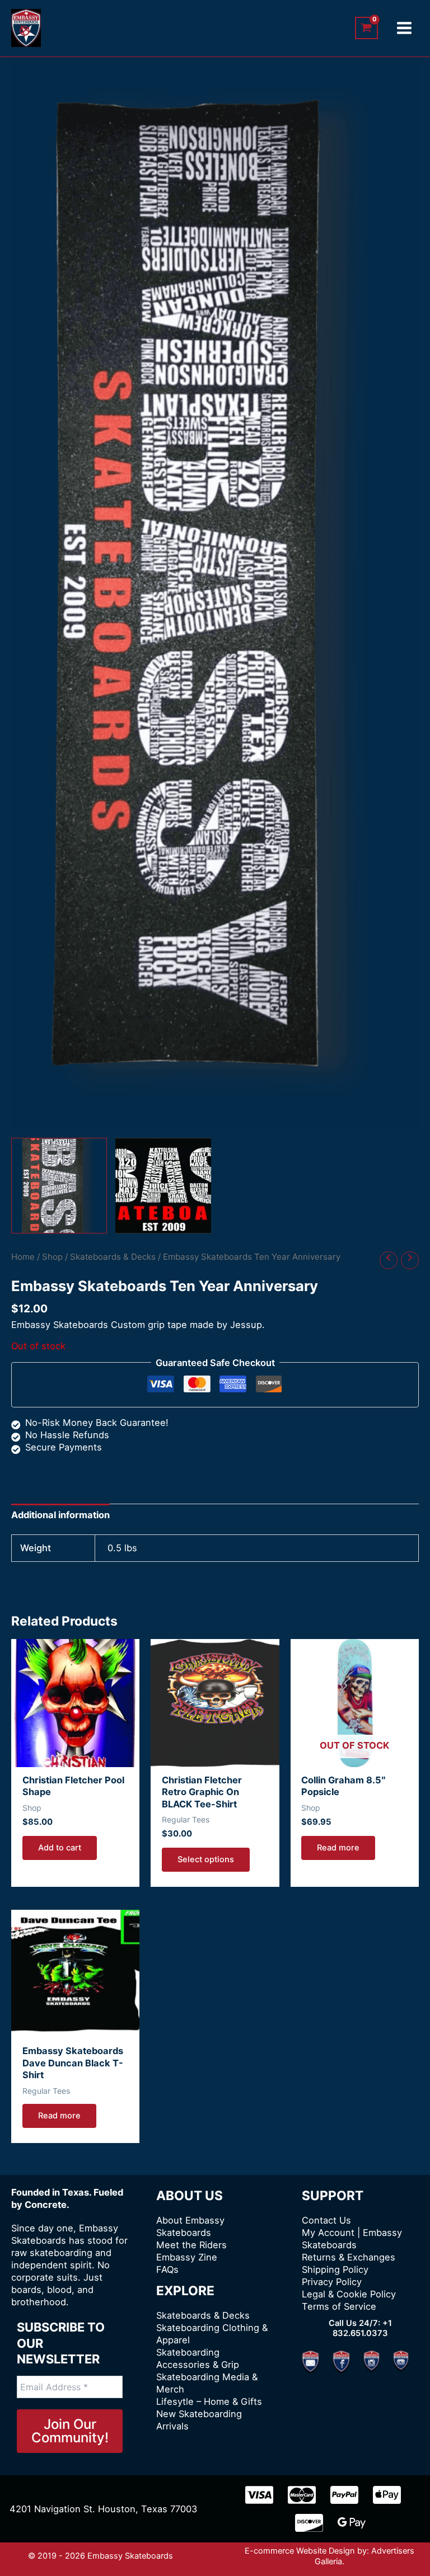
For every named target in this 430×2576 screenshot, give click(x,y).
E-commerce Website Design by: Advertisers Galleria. (329, 2556)
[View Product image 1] (59, 1186)
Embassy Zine (187, 2257)
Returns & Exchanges (349, 2257)
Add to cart (60, 1848)
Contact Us (326, 2220)
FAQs (167, 2269)
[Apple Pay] (387, 2495)
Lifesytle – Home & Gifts (209, 2401)
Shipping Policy (335, 2269)
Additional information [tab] (60, 1515)
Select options (206, 1859)
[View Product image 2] (163, 1186)
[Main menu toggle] (404, 28)
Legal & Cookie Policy (349, 2294)
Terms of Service (339, 2306)
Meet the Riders (191, 2245)
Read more (338, 1848)
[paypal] (344, 2495)
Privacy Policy (332, 2282)
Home (23, 1257)
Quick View (75, 1755)
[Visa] (259, 2495)
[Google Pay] (352, 2523)
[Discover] (309, 2523)
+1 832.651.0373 (362, 2328)
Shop (52, 1257)
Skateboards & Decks (113, 1257)
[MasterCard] (302, 2495)
